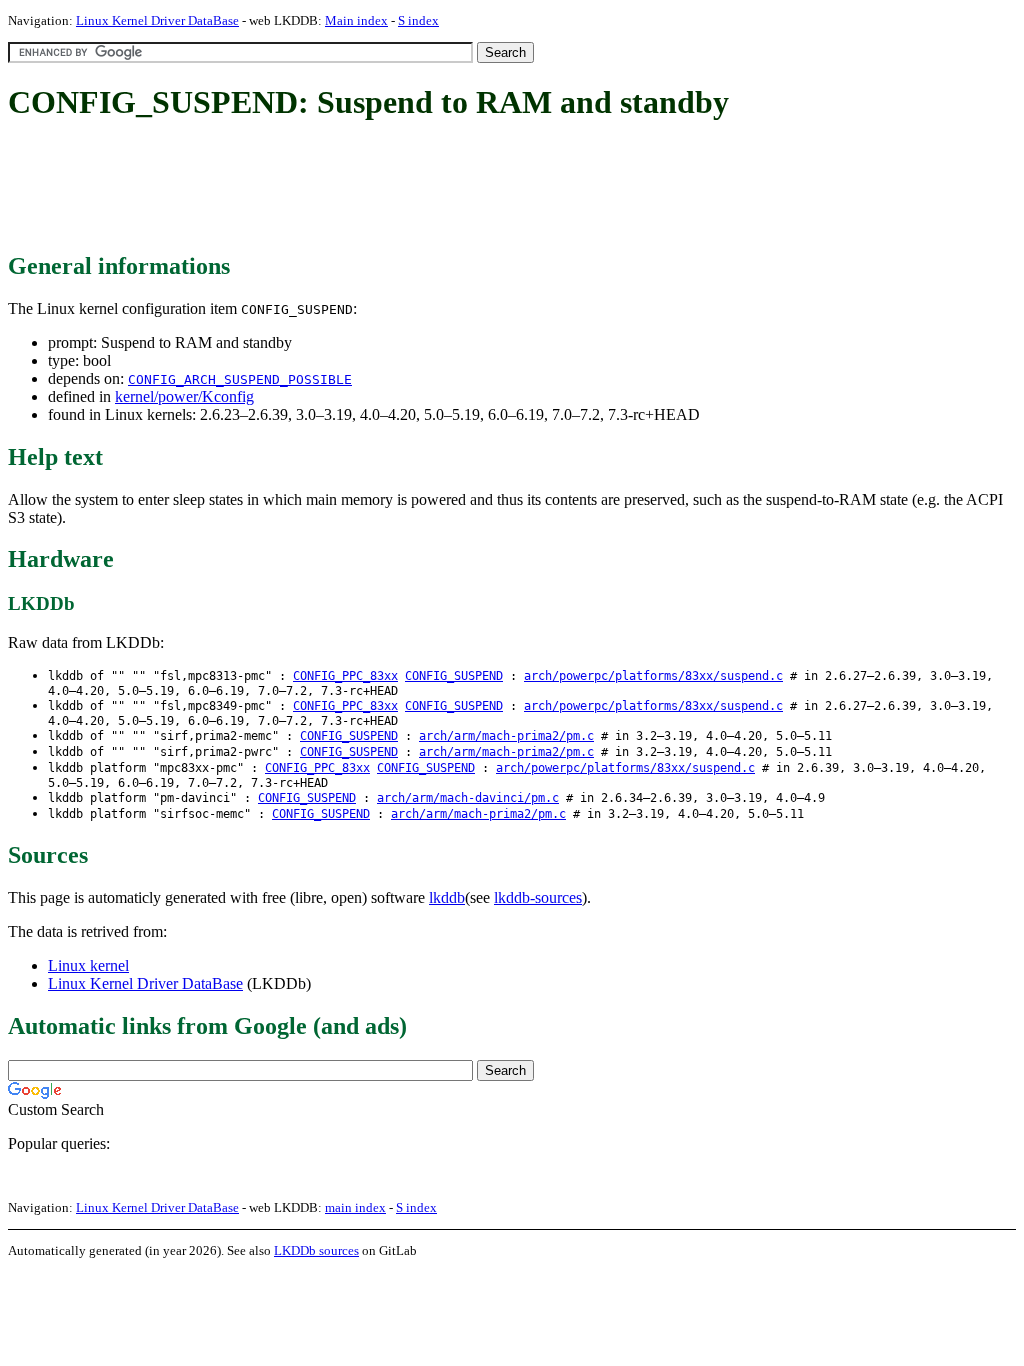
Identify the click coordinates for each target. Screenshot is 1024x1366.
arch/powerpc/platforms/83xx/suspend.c (653, 676)
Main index (356, 20)
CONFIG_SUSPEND (454, 676)
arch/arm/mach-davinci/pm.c (468, 798)
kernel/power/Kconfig (184, 396)
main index (355, 1207)
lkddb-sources (538, 897)
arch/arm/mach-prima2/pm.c (506, 736)
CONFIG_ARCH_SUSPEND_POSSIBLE (240, 379)
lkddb (447, 897)
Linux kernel (88, 965)
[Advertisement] (372, 188)
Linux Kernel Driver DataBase (157, 20)
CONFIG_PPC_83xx (345, 676)
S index (418, 20)
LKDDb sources (316, 1250)
